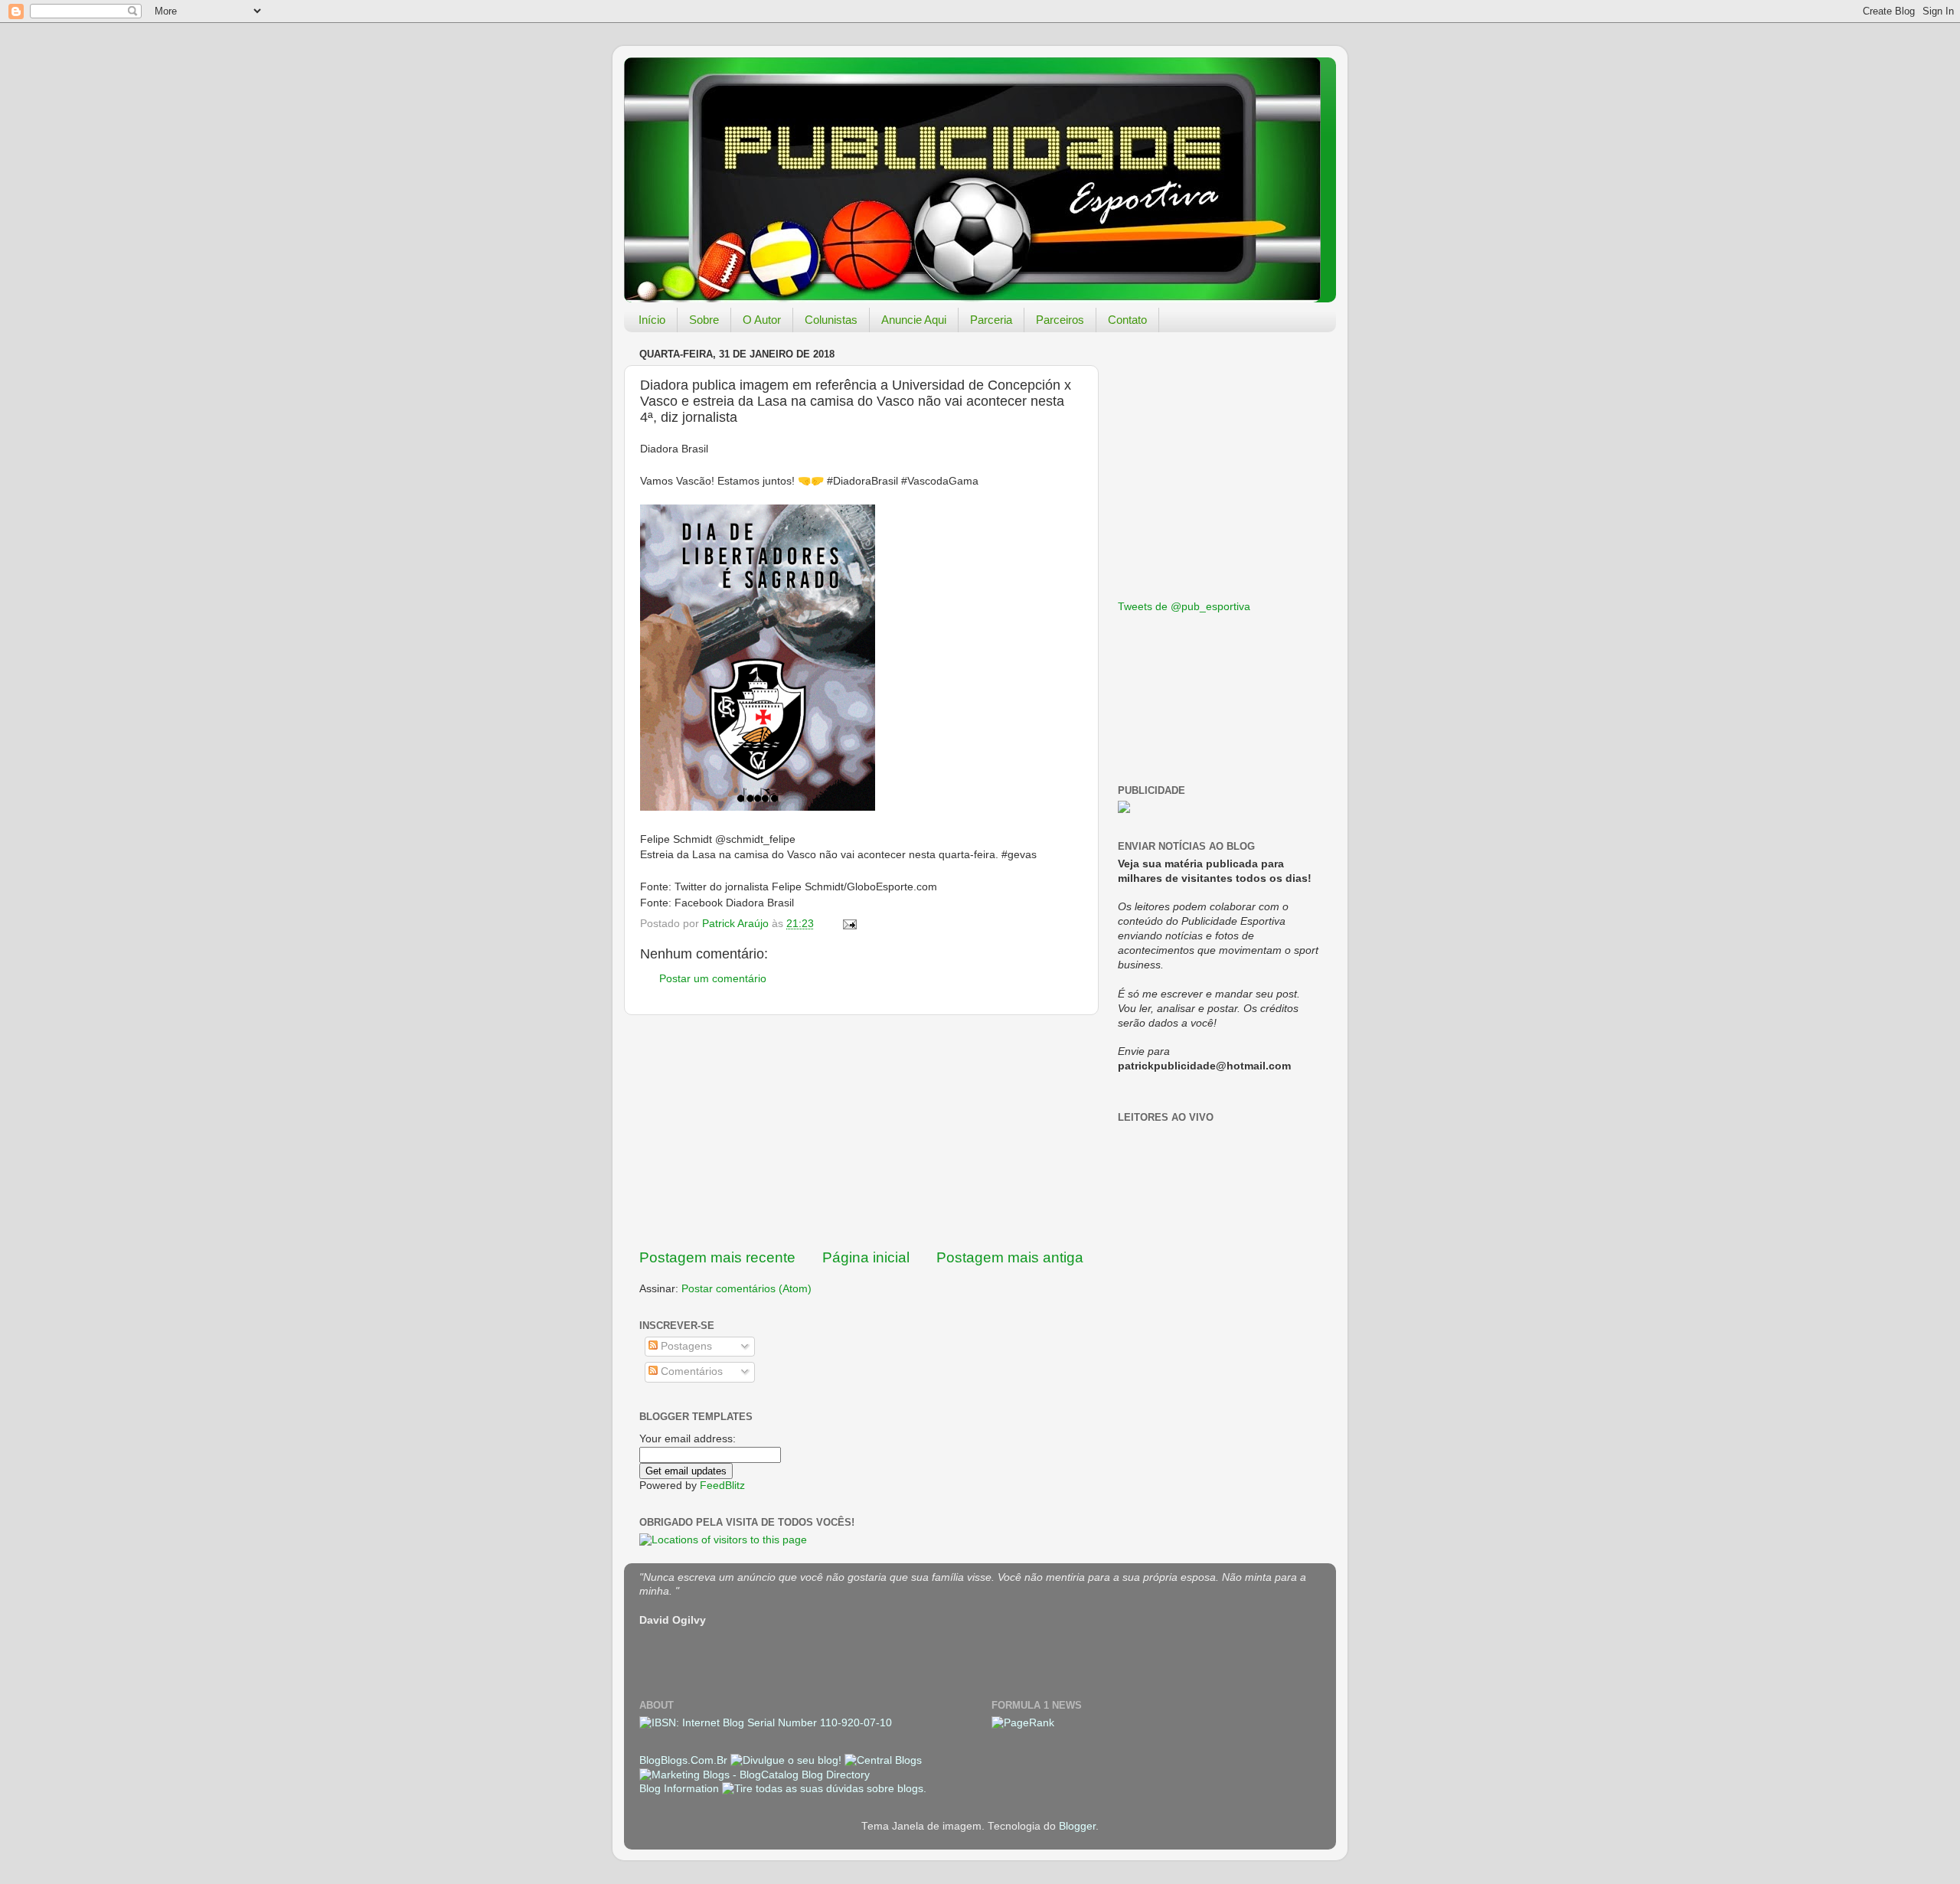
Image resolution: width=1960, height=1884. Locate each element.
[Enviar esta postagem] (849, 924)
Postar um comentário (713, 979)
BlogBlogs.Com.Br (685, 1760)
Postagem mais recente (717, 1257)
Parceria (991, 320)
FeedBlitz (722, 1486)
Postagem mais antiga (1010, 1257)
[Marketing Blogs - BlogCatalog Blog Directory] (755, 1775)
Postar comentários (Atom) (746, 1289)
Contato (1127, 320)
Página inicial (866, 1257)
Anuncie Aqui (914, 320)
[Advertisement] (861, 1131)
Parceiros (1060, 320)
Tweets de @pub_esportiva (1184, 607)
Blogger (1077, 1826)
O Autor (762, 320)
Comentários (690, 1371)
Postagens (685, 1346)
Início (652, 320)
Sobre (704, 320)
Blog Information (679, 1789)
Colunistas (831, 320)
